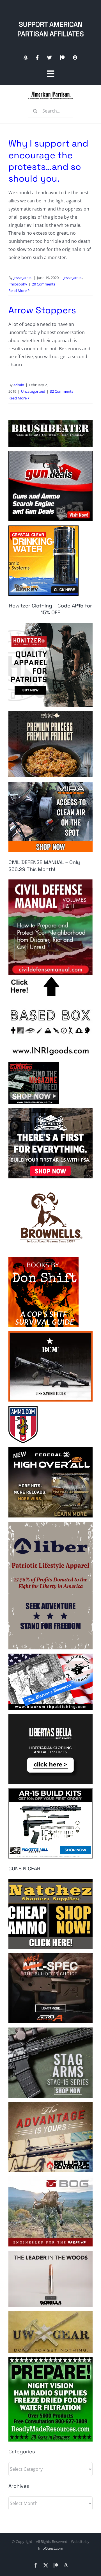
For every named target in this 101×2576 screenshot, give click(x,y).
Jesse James (23, 278)
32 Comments (62, 391)
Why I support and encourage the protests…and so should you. (48, 161)
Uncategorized (33, 391)
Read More (18, 291)
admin (19, 385)
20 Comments (44, 284)
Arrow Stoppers (42, 310)
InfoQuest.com (51, 2548)
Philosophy (18, 284)
